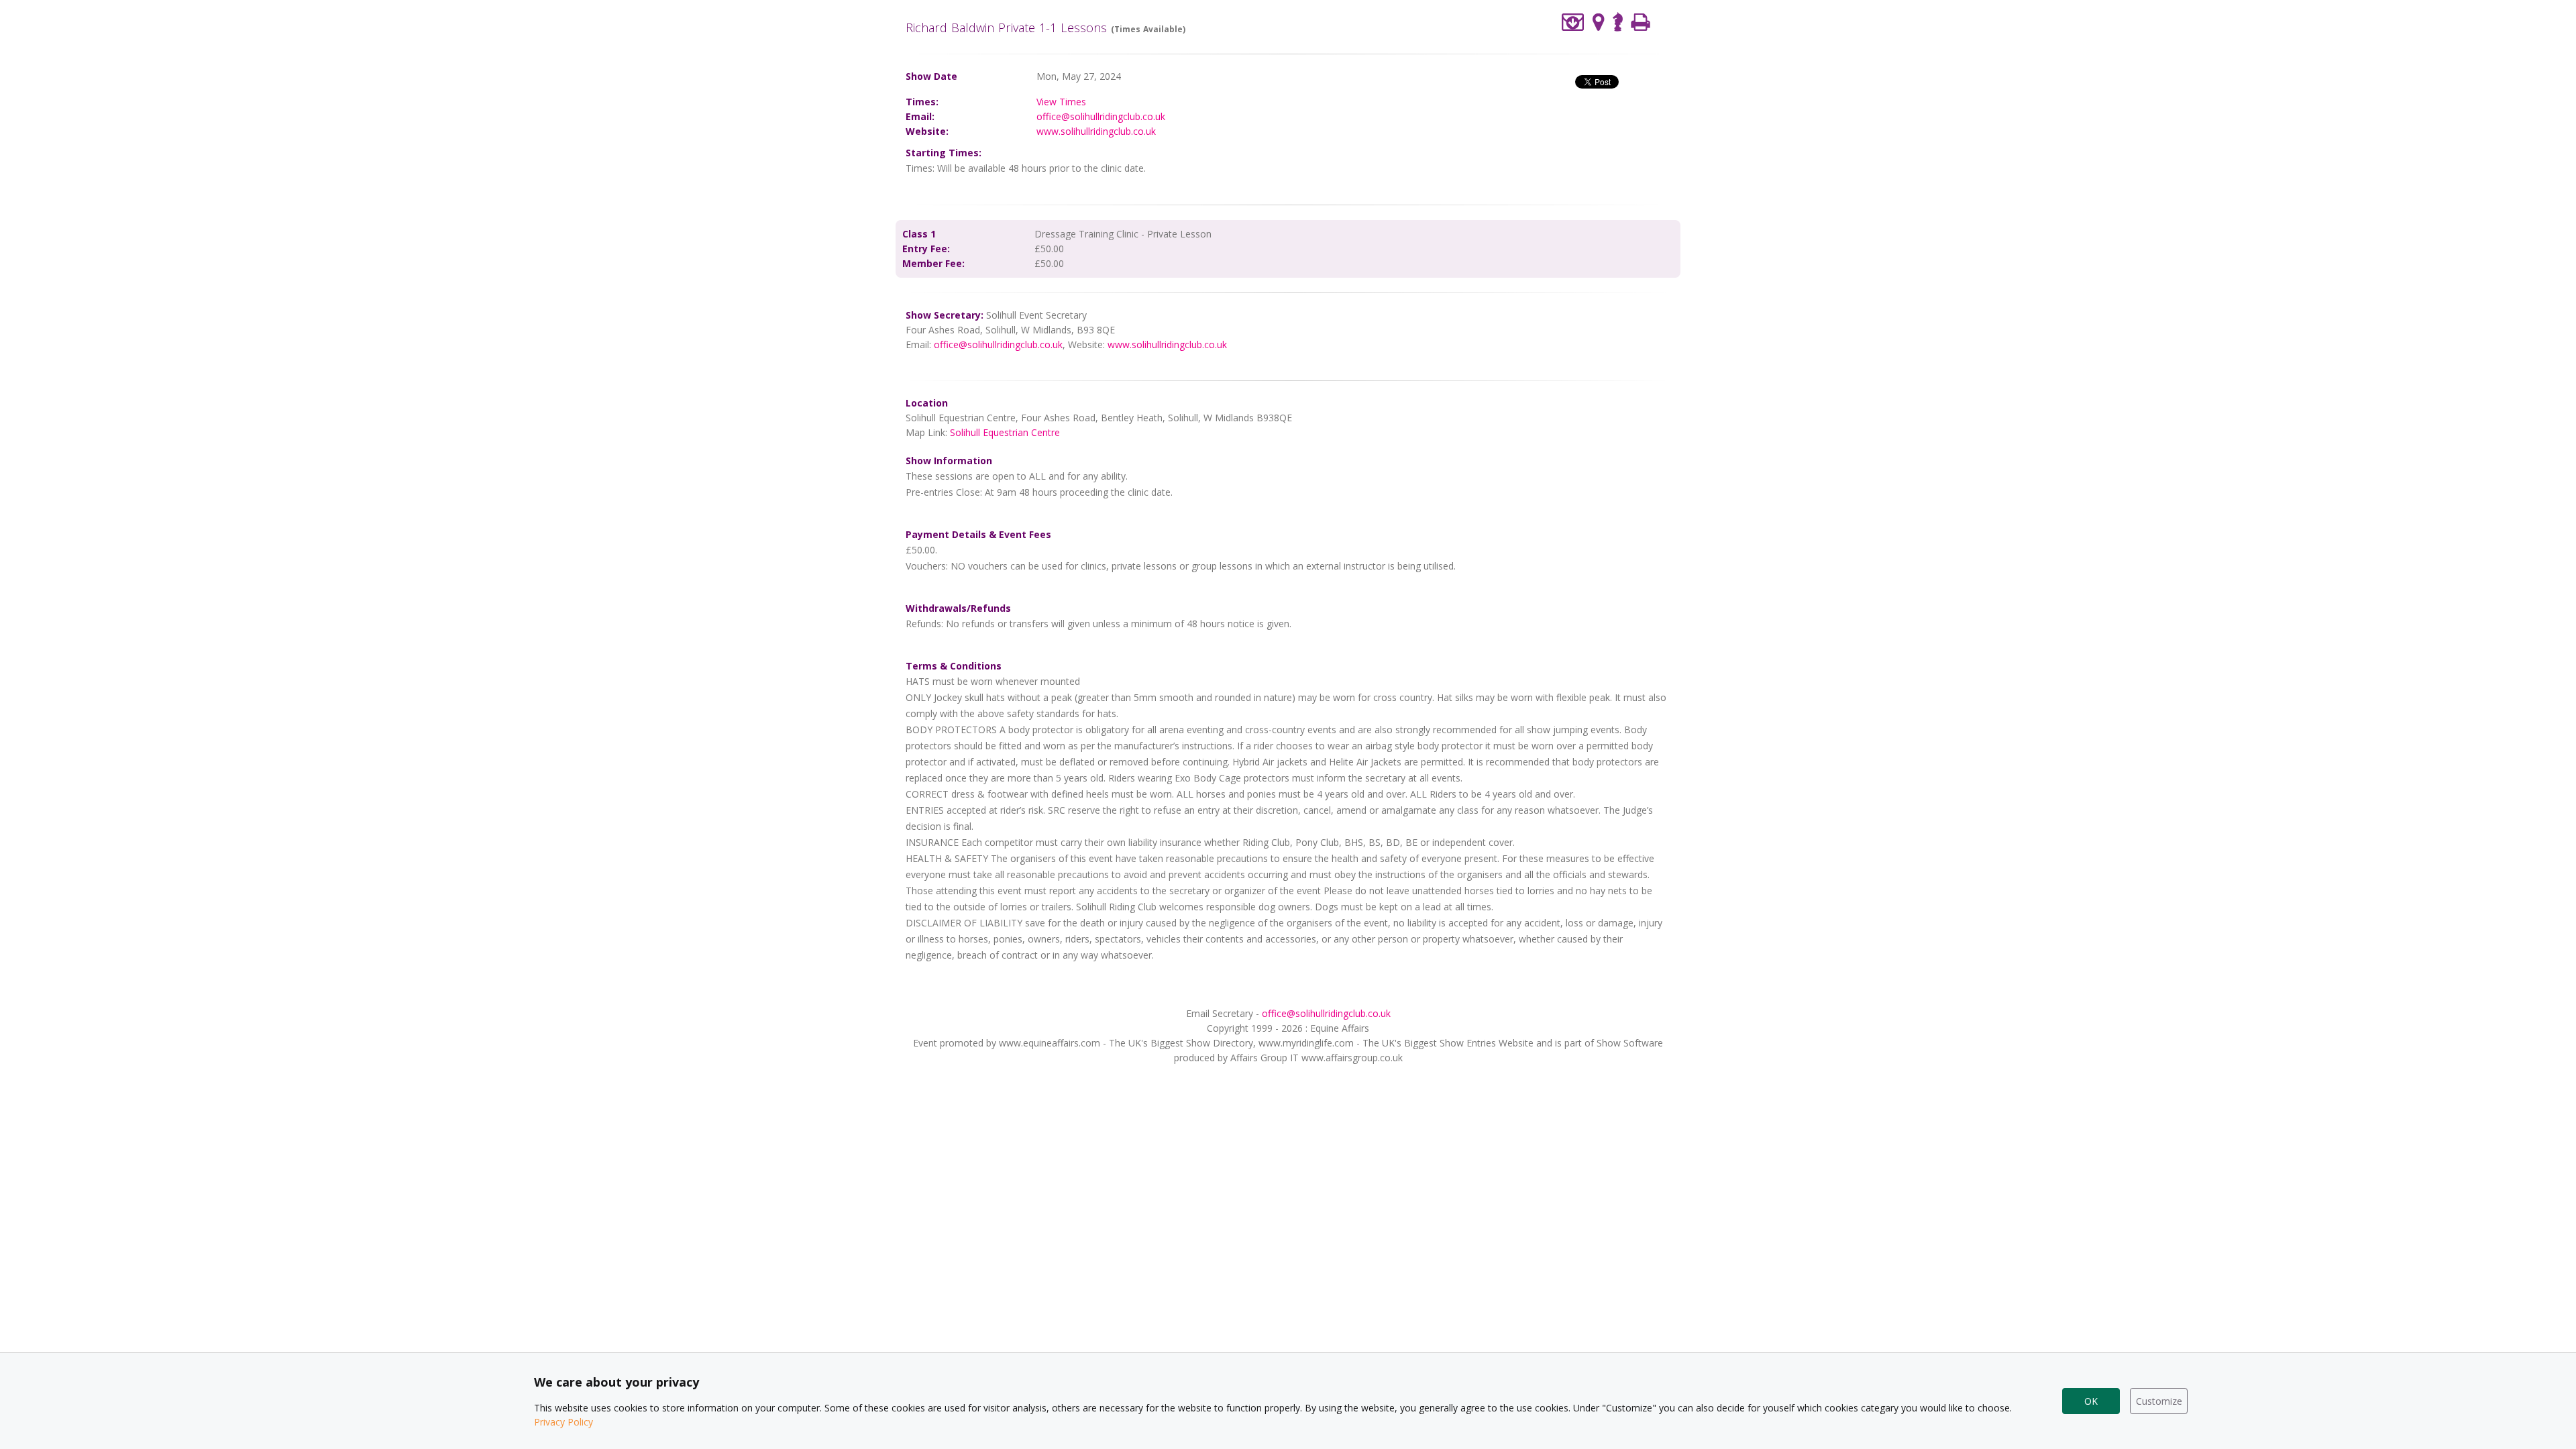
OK (2091, 1401)
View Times (1061, 102)
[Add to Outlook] (1573, 22)
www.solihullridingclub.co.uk (1096, 131)
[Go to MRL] (1618, 20)
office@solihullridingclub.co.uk (1101, 116)
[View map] (1599, 22)
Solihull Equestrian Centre (1005, 432)
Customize (2159, 1401)
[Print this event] (1641, 22)
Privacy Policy (563, 1422)
